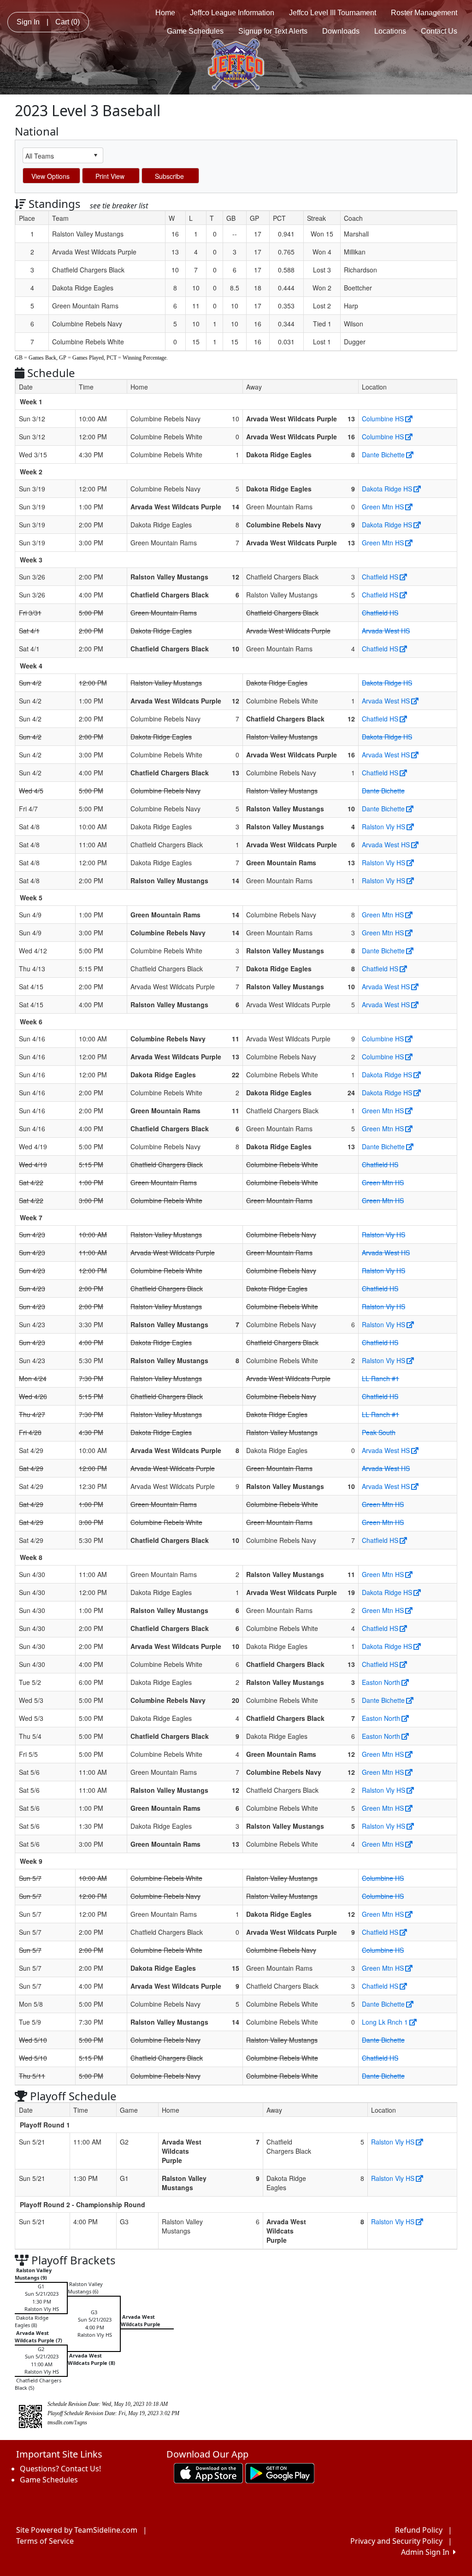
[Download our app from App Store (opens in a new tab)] (208, 2472)
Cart (68, 22)
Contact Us (439, 31)
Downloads (341, 31)
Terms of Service (45, 2541)
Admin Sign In (427, 2552)
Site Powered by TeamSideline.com (77, 2530)
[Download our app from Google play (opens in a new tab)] (280, 2472)
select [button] (95, 155)
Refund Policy (419, 2530)
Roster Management (424, 13)
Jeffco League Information (232, 13)
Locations (390, 31)
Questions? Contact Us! (60, 2469)
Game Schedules (195, 31)
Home (165, 13)
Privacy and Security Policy (396, 2541)
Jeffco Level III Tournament (333, 13)
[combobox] (56, 156)
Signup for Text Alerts (273, 31)
